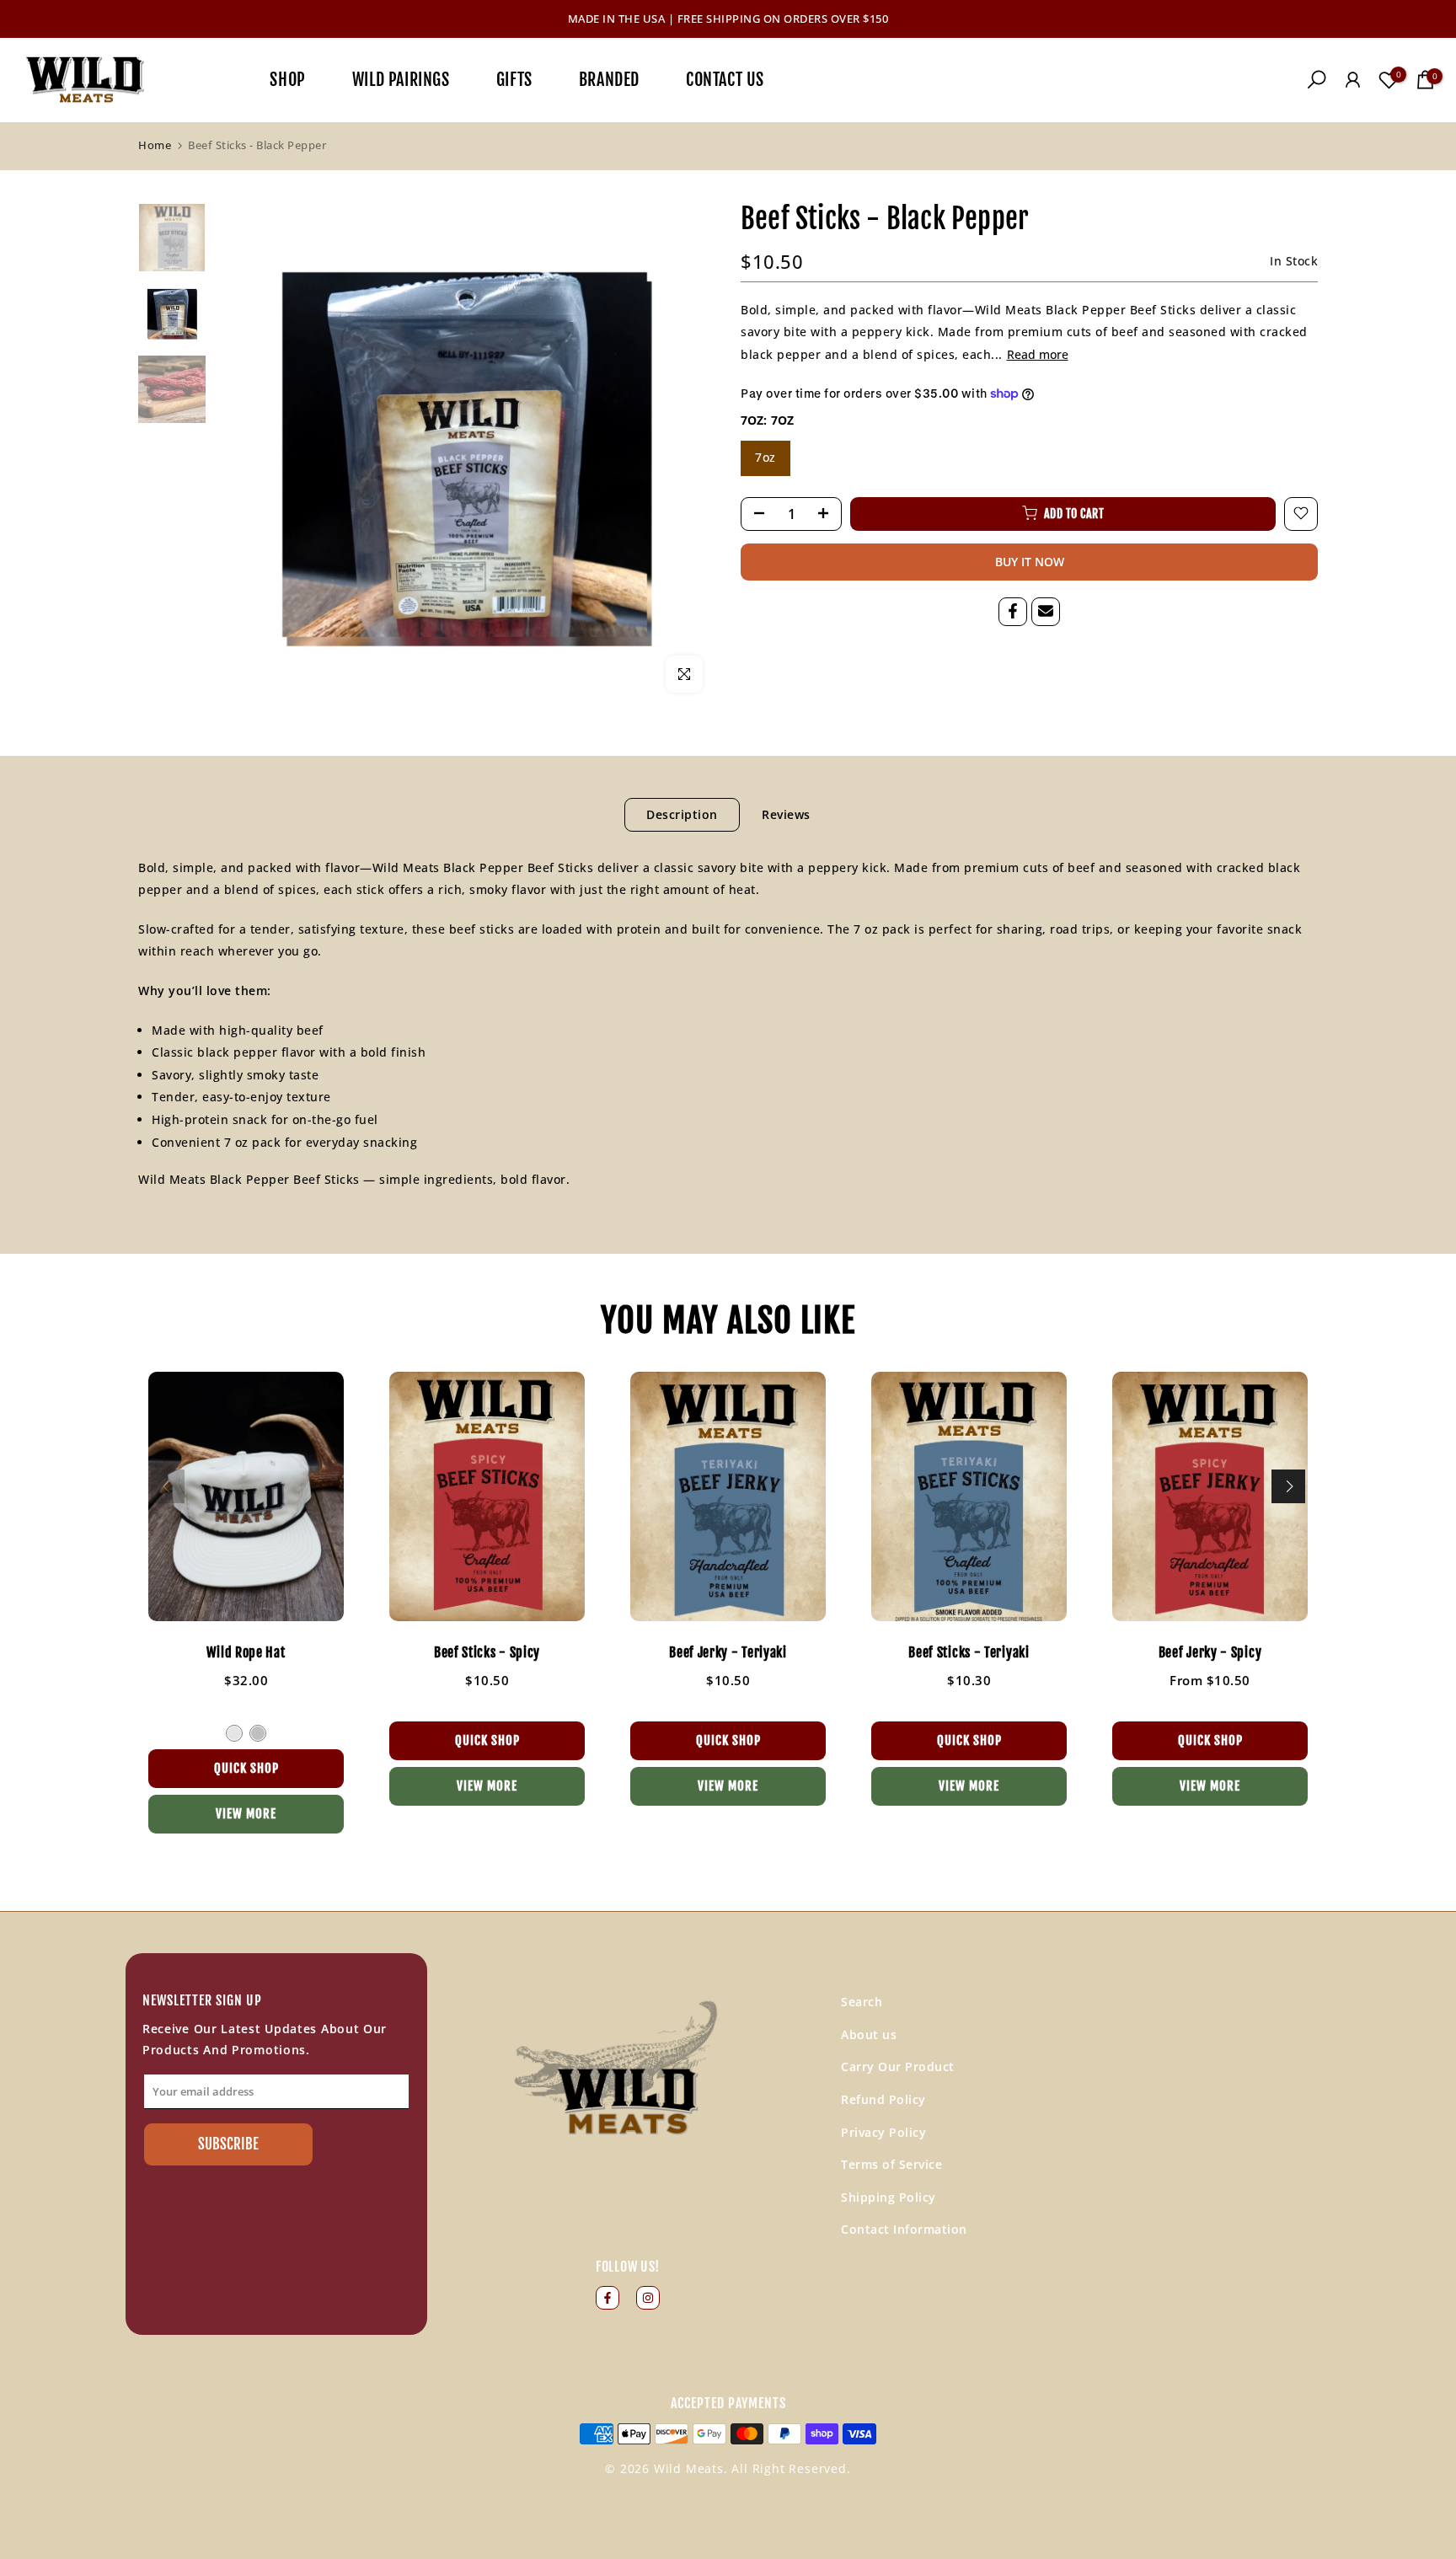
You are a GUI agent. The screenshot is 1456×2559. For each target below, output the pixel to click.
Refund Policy (883, 2099)
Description (682, 814)
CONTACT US (725, 79)
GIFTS (514, 79)
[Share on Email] (1046, 611)
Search (862, 2002)
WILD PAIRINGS (401, 79)
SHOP (287, 79)
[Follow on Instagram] (648, 2298)
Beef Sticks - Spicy (487, 1653)
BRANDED (609, 79)
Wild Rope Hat (246, 1653)
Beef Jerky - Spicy (1210, 1653)
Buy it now (1030, 561)
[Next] (1288, 1486)
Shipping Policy (889, 2197)
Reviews (786, 814)
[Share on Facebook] (1013, 611)
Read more (1038, 354)
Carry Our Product (898, 2066)
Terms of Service (891, 2164)
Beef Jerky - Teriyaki (728, 1653)
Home (155, 145)
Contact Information (904, 2229)
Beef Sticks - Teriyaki (969, 1653)
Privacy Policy (883, 2132)
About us (869, 2034)
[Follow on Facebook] (608, 2298)
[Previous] (168, 1486)
